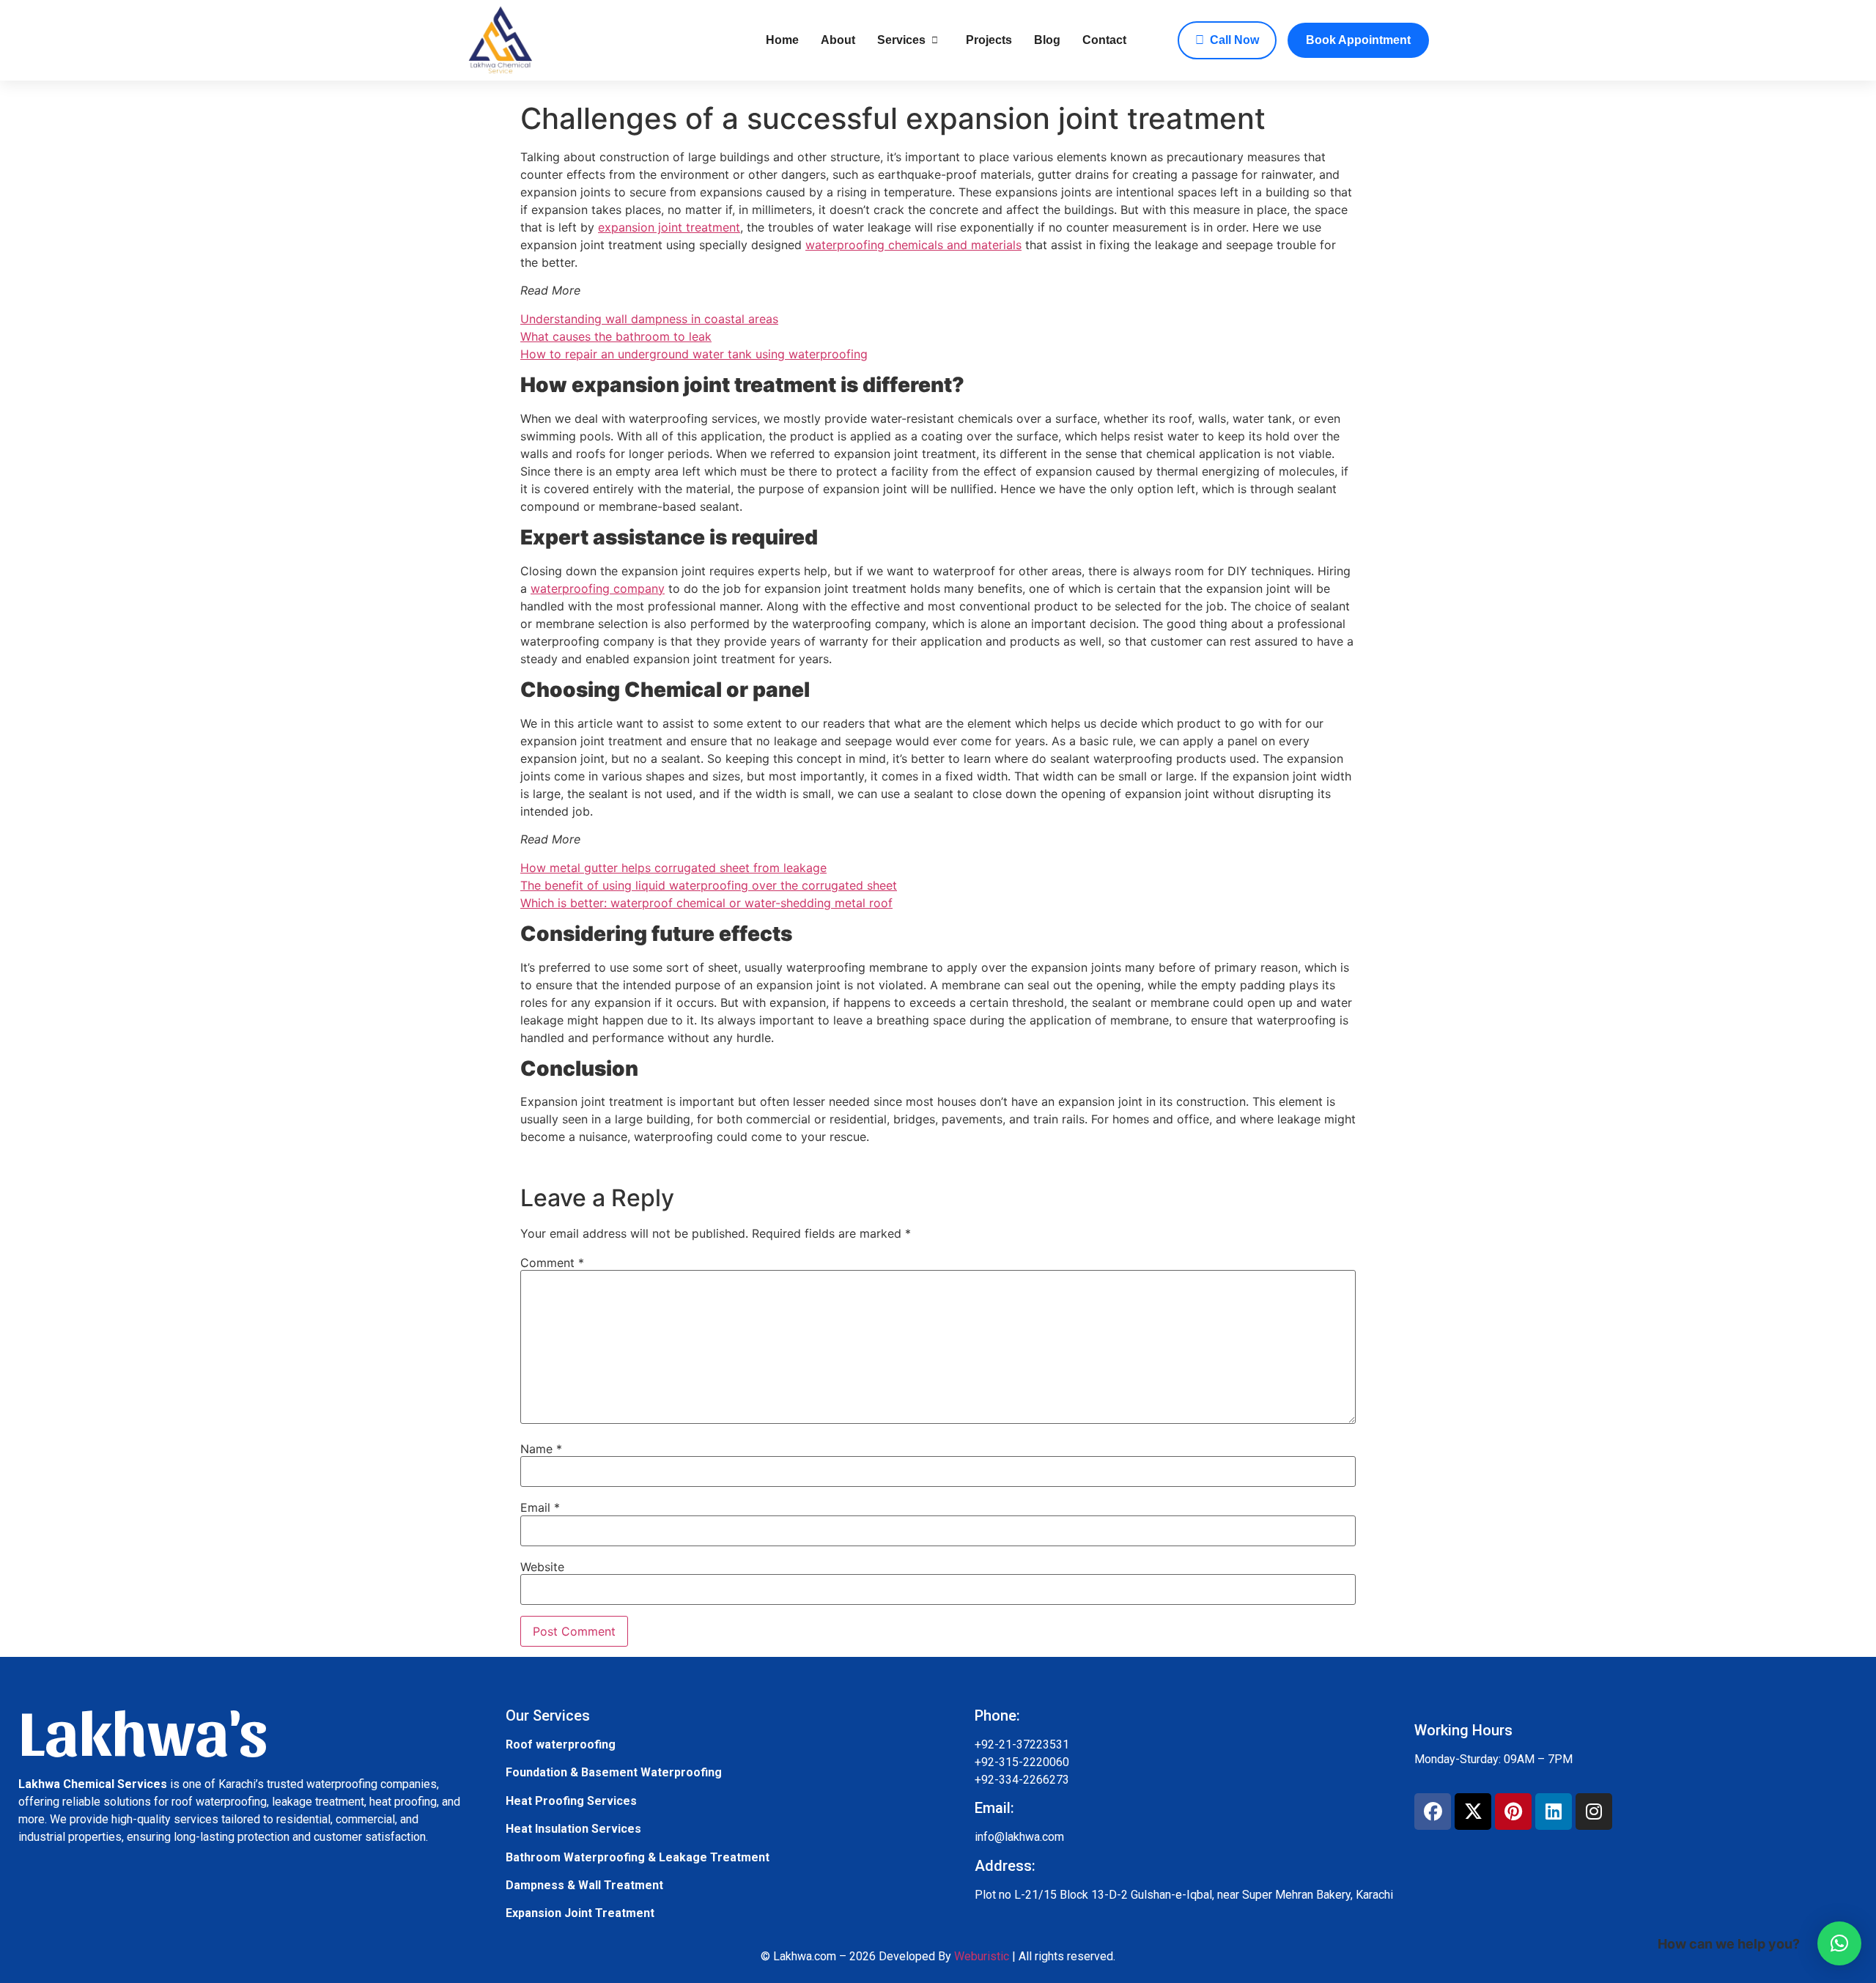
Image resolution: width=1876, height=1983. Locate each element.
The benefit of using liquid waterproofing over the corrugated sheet (709, 885)
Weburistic (982, 1956)
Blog (1047, 40)
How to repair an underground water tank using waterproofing (694, 354)
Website (542, 1567)
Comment (552, 1263)
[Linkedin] (1554, 1812)
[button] (1839, 1943)
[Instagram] (1594, 1812)
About (838, 40)
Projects (989, 40)
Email (540, 1507)
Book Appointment (1358, 40)
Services (901, 40)
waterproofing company (598, 588)
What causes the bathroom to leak (616, 336)
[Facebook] (1433, 1812)
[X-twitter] (1473, 1812)
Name (541, 1449)
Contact (1104, 40)
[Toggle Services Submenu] (935, 40)
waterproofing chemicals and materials (913, 245)
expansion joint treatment (669, 227)
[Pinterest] (1513, 1812)
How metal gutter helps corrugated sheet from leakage (673, 868)
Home (782, 40)
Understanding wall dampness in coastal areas (649, 319)
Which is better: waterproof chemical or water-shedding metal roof (706, 903)
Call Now (1234, 40)
